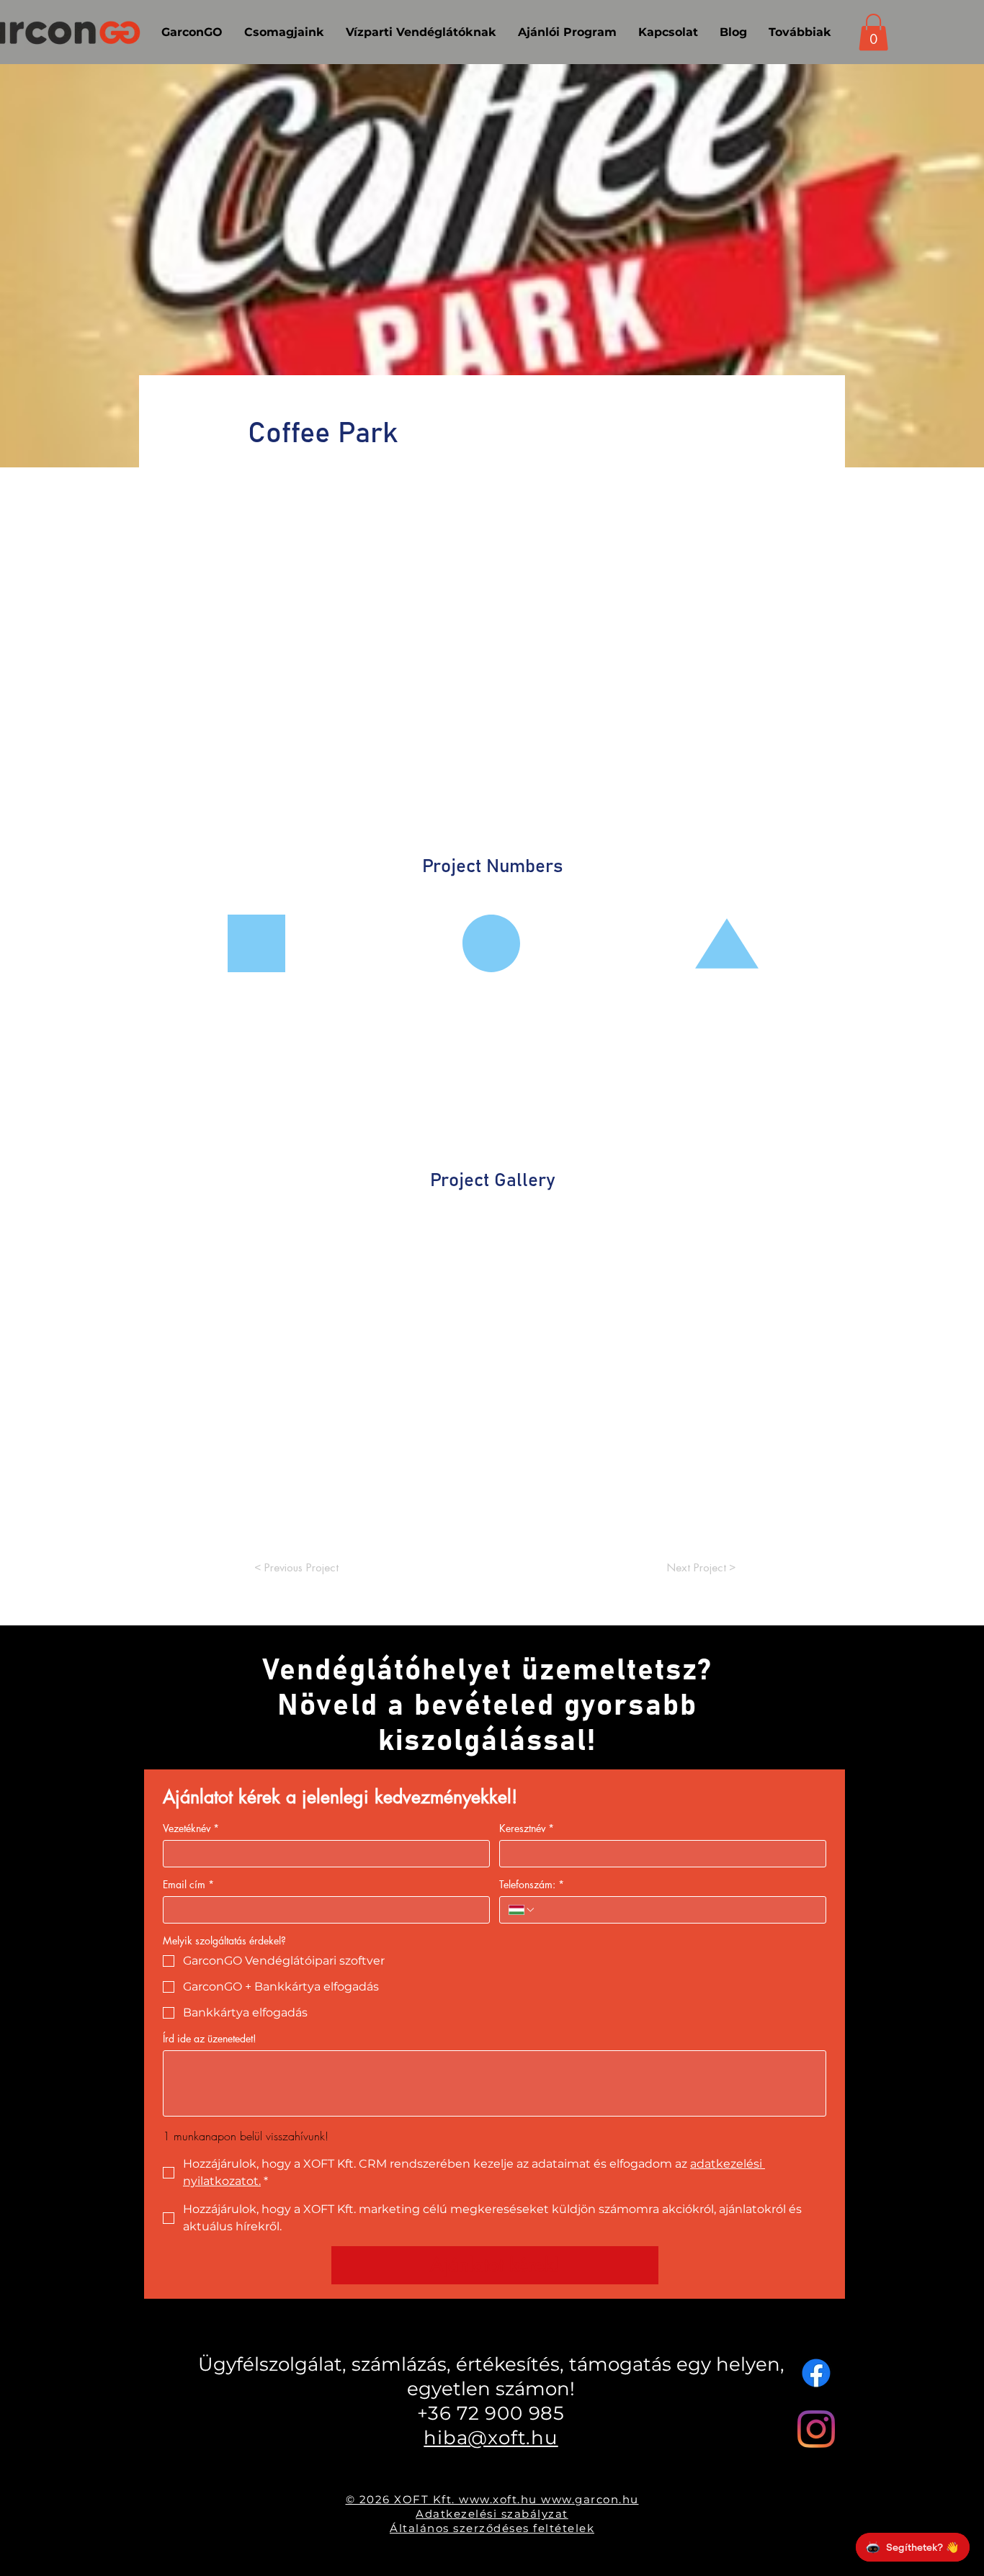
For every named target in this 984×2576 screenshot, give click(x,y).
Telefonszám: (532, 1884)
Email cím (188, 1884)
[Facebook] (816, 2373)
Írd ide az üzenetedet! (210, 2038)
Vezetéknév (191, 1828)
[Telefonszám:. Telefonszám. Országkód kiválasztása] (522, 1910)
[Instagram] (816, 2429)
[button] (873, 32)
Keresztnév (527, 1828)
